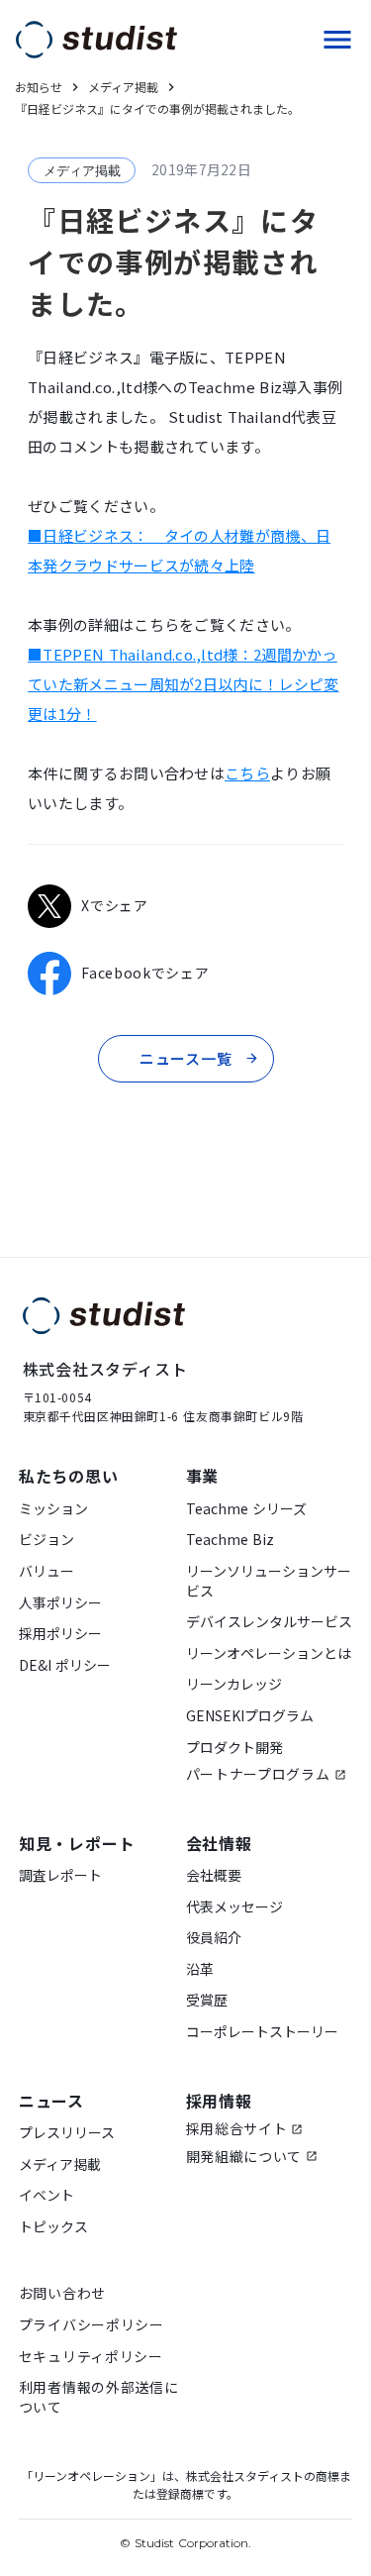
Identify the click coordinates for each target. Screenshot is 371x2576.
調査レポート (60, 1875)
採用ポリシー (60, 1634)
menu (337, 40)
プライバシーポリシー (92, 2325)
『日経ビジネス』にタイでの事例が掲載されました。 (157, 109)
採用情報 (219, 2101)
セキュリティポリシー (91, 2357)
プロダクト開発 (234, 1748)
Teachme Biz (230, 1540)
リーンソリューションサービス (269, 1581)
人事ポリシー (60, 1603)
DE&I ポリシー (65, 1665)
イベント (46, 2195)
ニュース (51, 2101)
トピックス (53, 2227)
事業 (203, 1476)
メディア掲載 (60, 2164)
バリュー (46, 1571)
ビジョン (46, 1540)
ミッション (53, 1509)
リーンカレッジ (234, 1684)
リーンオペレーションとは (269, 1653)
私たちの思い (69, 1476)
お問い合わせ (62, 2293)
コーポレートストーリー (262, 2032)
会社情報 (219, 1843)
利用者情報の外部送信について (99, 2397)
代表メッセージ (234, 1907)
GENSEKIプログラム (250, 1716)
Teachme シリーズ (246, 1509)
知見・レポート (77, 1843)
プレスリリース (67, 2133)
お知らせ (39, 87)
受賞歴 (207, 2000)
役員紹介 (214, 1938)
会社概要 (214, 1875)
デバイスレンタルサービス (269, 1622)
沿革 (200, 1969)
